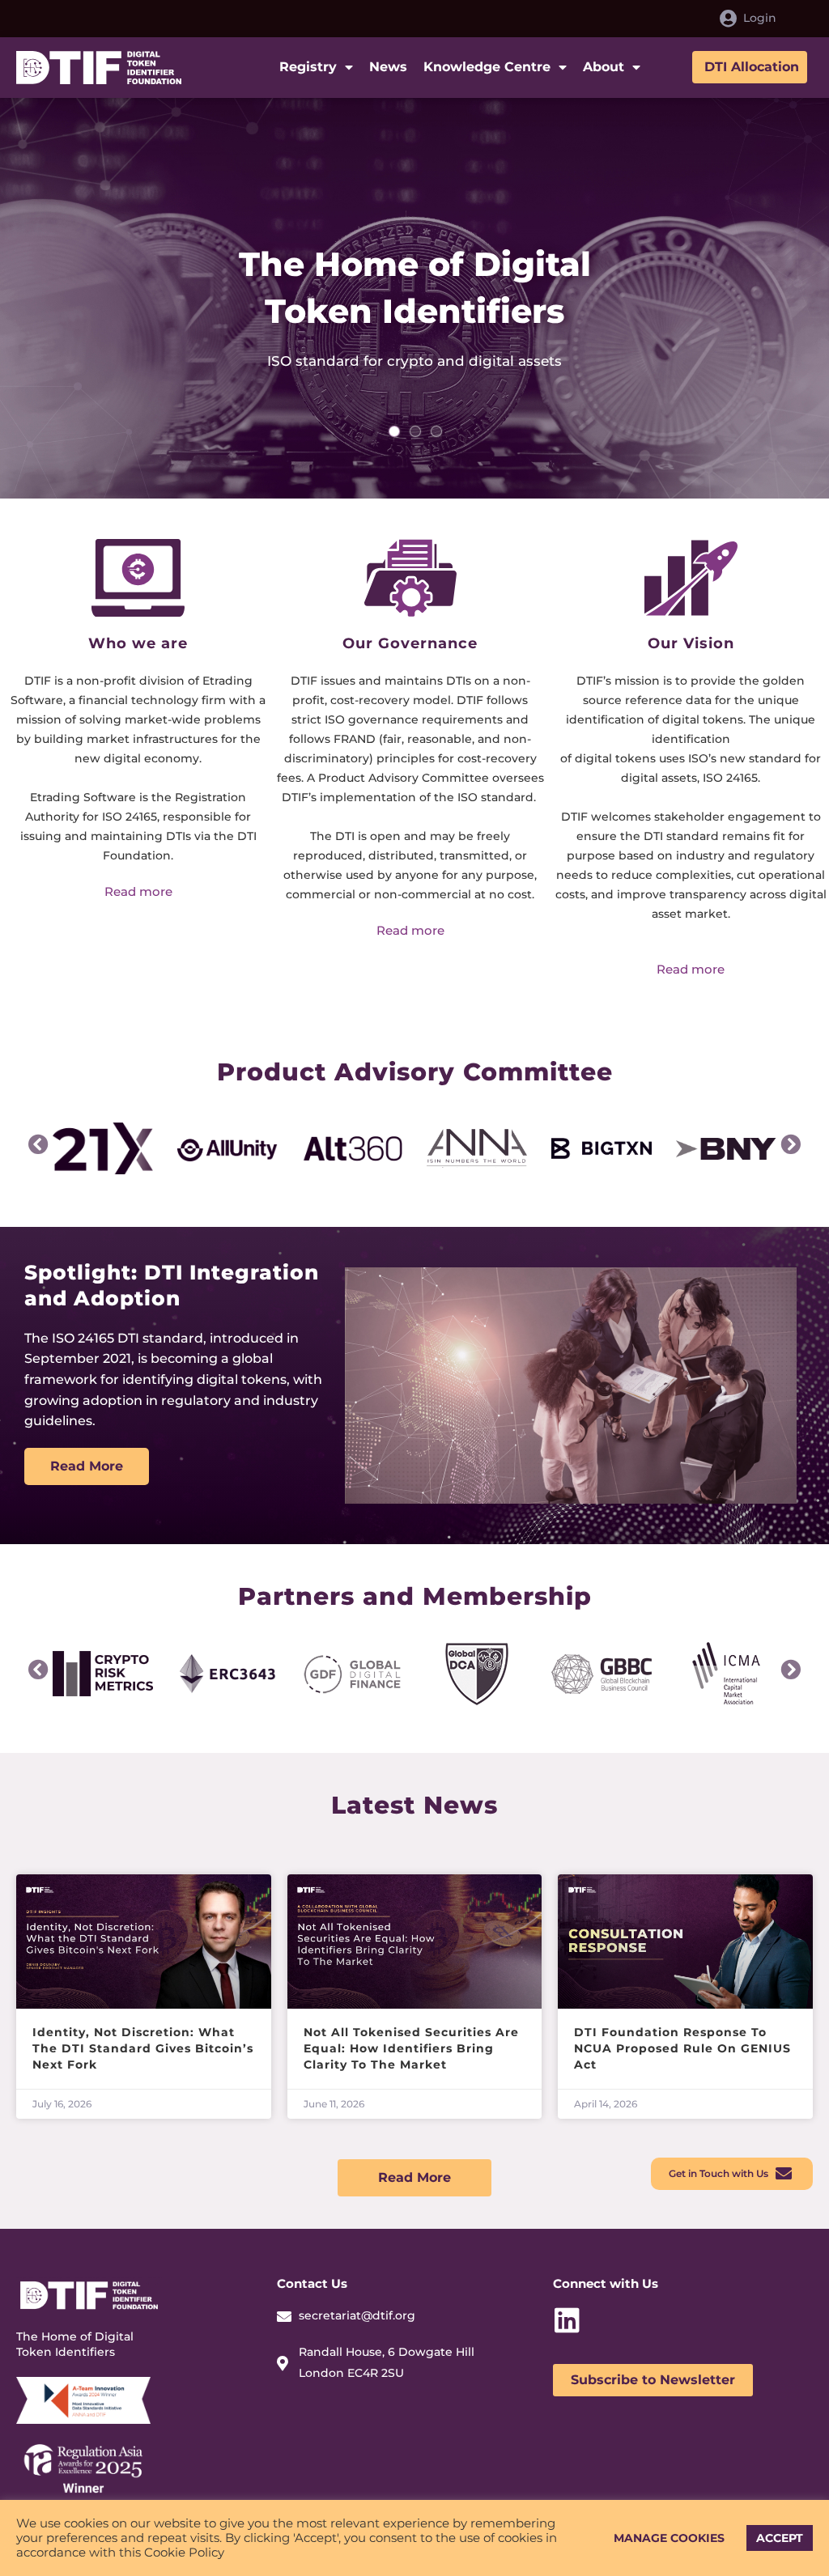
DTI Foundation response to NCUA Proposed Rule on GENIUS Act (682, 2048)
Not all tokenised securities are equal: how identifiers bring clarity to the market (411, 2048)
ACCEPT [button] (780, 2538)
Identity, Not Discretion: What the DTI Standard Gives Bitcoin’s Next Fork (143, 2048)
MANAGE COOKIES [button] (669, 2538)
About (604, 67)
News (388, 67)
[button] (38, 1144)
